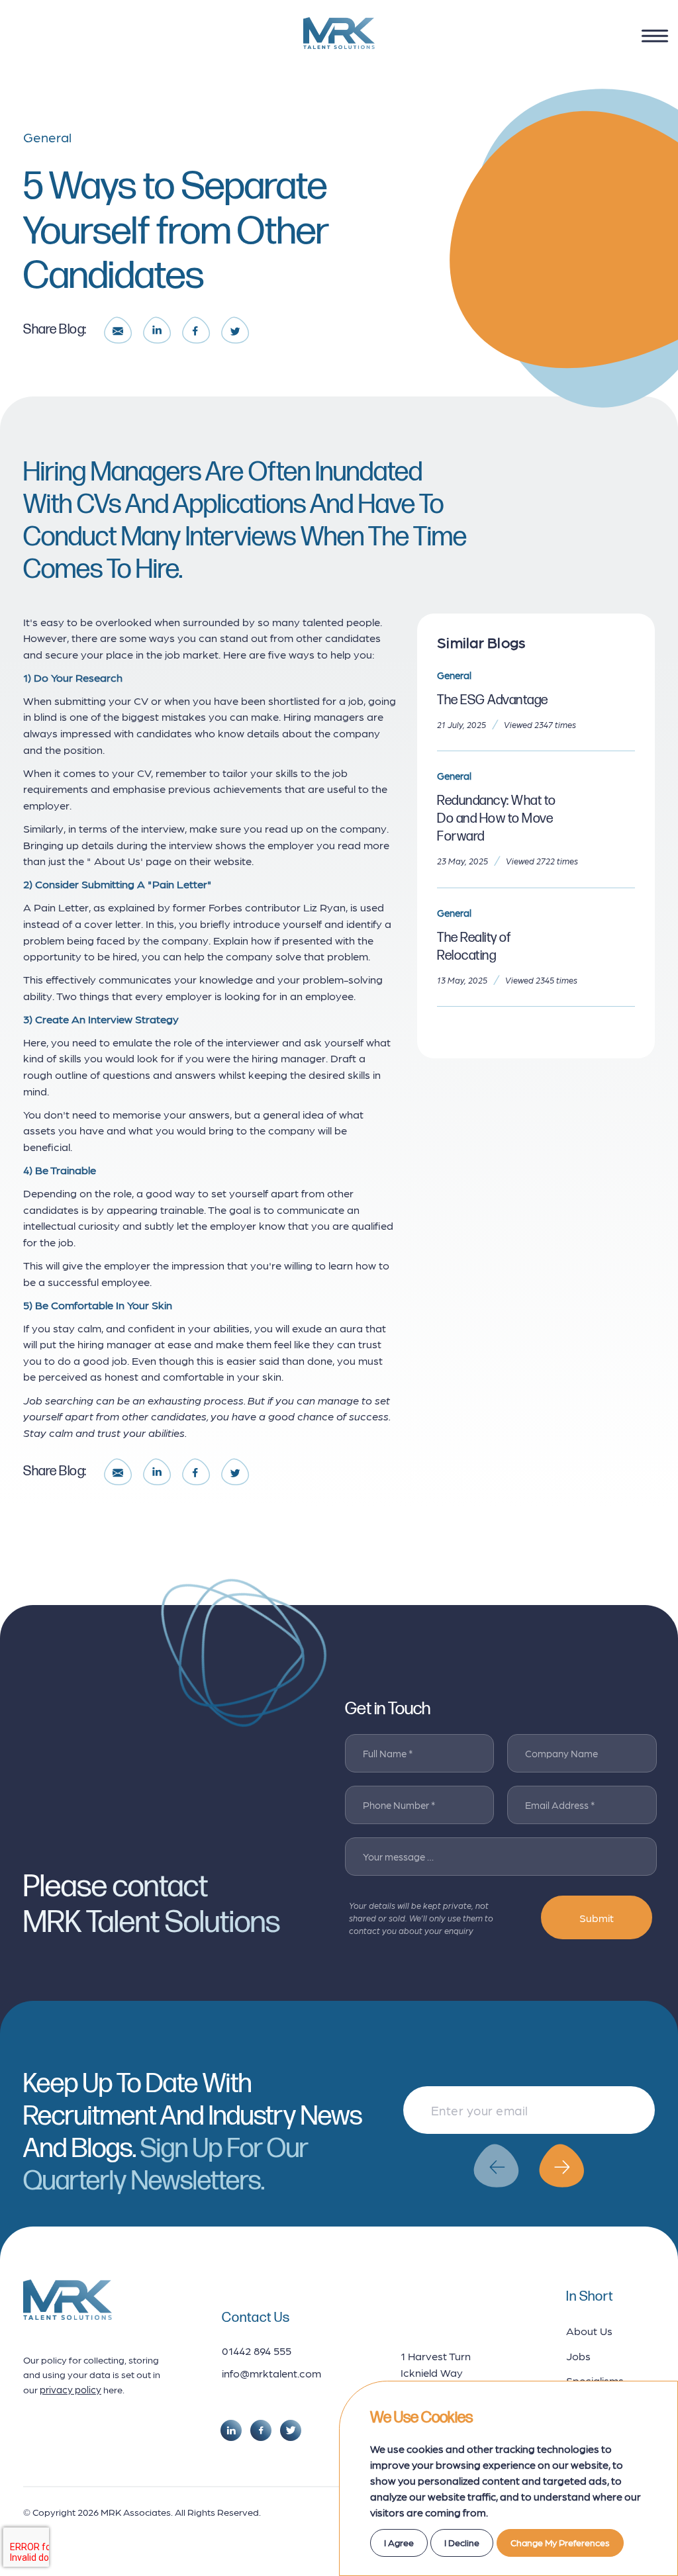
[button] (496, 2166)
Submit (597, 1917)
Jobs (578, 2356)
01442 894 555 (257, 2350)
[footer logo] (68, 2300)
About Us (589, 2330)
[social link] (231, 2430)
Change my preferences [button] (560, 2542)
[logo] (339, 33)
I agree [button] (399, 2542)
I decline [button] (462, 2542)
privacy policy (71, 2389)
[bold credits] (73, 2539)
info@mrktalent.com (271, 2373)
